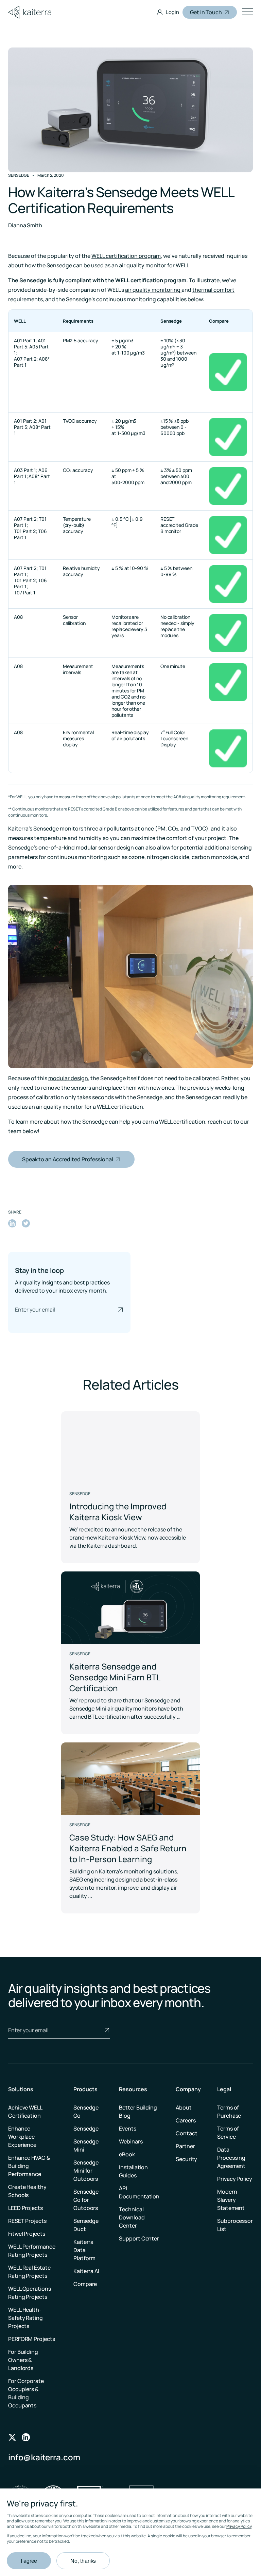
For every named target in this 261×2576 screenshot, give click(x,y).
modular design (68, 1078)
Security (186, 2159)
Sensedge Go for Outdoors (86, 2200)
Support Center (139, 2238)
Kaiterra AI (86, 2271)
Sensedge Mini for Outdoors (86, 2171)
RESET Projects (27, 2221)
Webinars (131, 2141)
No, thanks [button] (83, 2561)
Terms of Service (228, 2133)
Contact (186, 2133)
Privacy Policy (239, 2526)
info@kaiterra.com (44, 2457)
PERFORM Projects (31, 2339)
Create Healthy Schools (27, 2191)
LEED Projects (25, 2208)
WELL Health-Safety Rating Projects (25, 2318)
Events (127, 2129)
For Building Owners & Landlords (23, 2360)
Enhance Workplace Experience (22, 2137)
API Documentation (139, 2192)
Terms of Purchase (229, 2112)
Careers (186, 2120)
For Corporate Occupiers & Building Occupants (26, 2393)
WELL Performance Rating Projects (32, 2251)
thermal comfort (213, 290)
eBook (127, 2154)
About (184, 2107)
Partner (185, 2146)
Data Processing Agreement (231, 2158)
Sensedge (86, 2129)
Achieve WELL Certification (25, 2112)
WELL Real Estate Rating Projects (29, 2272)
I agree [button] (29, 2561)
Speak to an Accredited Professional (68, 1159)
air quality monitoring (153, 290)
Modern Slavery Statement (231, 2200)
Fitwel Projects (27, 2234)
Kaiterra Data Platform (84, 2250)
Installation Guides (133, 2171)
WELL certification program (126, 256)
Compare (85, 2284)
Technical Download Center (132, 2217)
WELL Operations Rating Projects (30, 2293)
